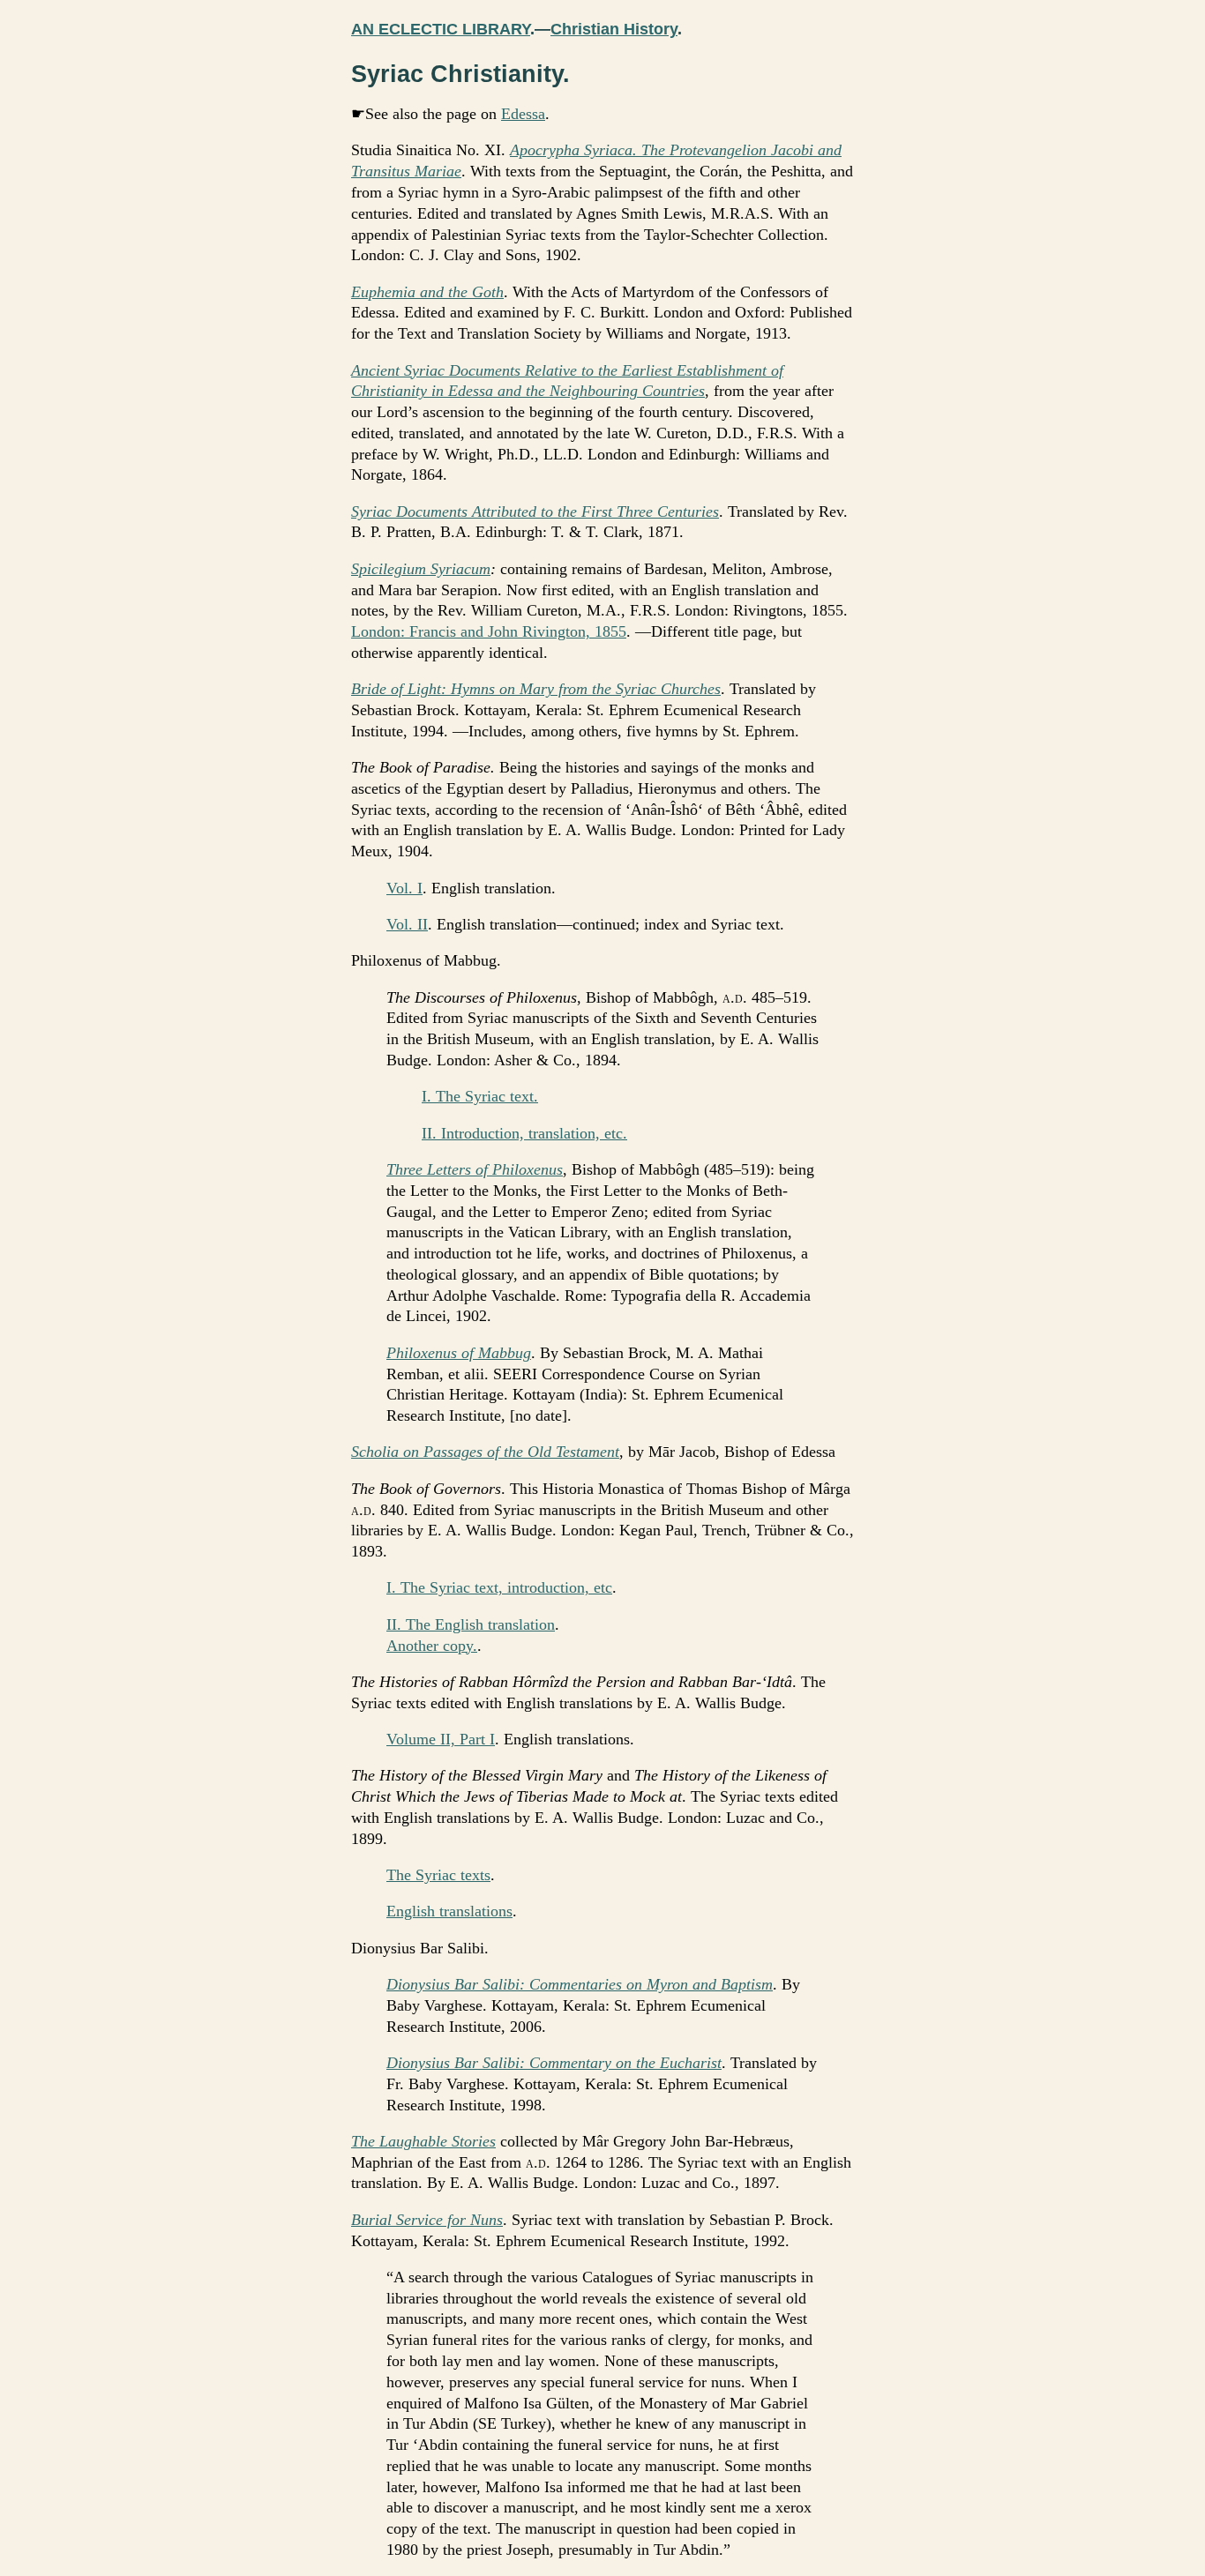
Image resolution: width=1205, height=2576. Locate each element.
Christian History (614, 29)
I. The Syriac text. (480, 1096)
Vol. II (407, 924)
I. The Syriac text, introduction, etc (499, 1587)
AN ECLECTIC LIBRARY (441, 29)
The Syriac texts (438, 1875)
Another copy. (432, 1646)
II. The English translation (471, 1624)
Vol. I (404, 888)
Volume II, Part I (441, 1739)
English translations (449, 1911)
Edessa (523, 114)
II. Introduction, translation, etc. (524, 1133)
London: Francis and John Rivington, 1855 (489, 631)
